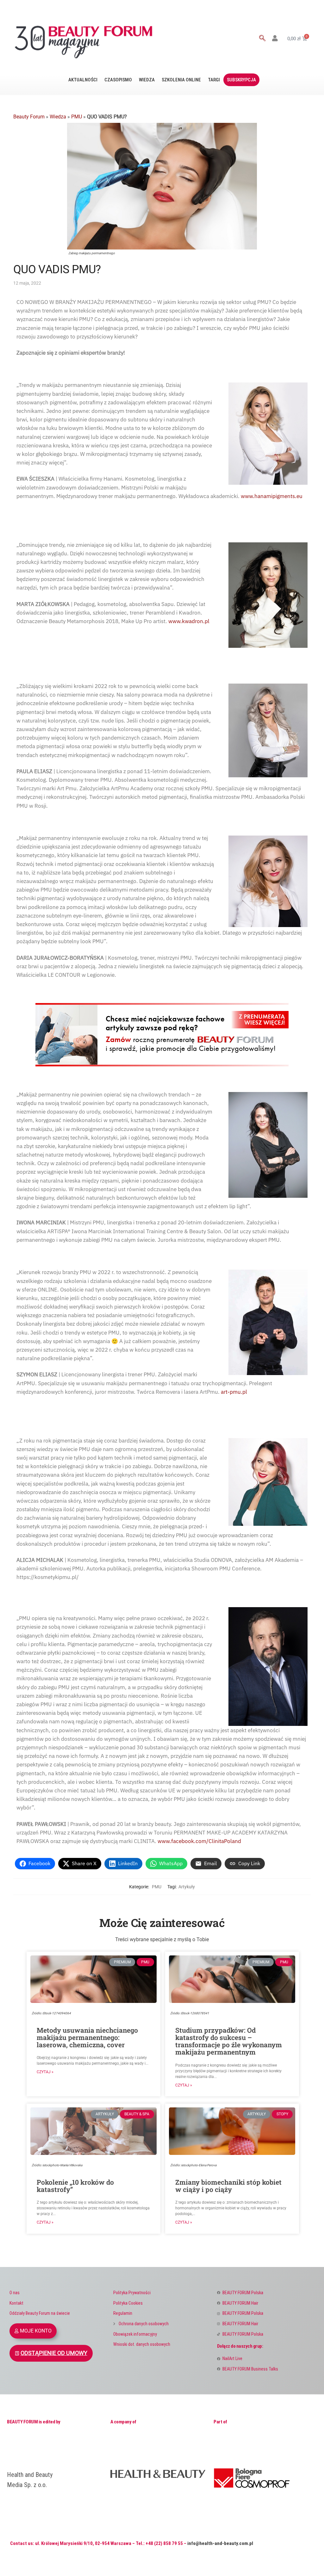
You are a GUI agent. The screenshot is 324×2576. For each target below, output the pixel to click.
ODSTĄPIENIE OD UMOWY (54, 2353)
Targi (214, 80)
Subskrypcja (241, 80)
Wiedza (147, 80)
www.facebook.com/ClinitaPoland (199, 1841)
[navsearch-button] (262, 39)
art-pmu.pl (234, 1392)
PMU (77, 117)
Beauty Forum (29, 117)
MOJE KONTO (36, 2331)
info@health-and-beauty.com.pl (220, 2543)
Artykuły (187, 1887)
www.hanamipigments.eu (272, 496)
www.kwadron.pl (189, 621)
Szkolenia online (181, 80)
